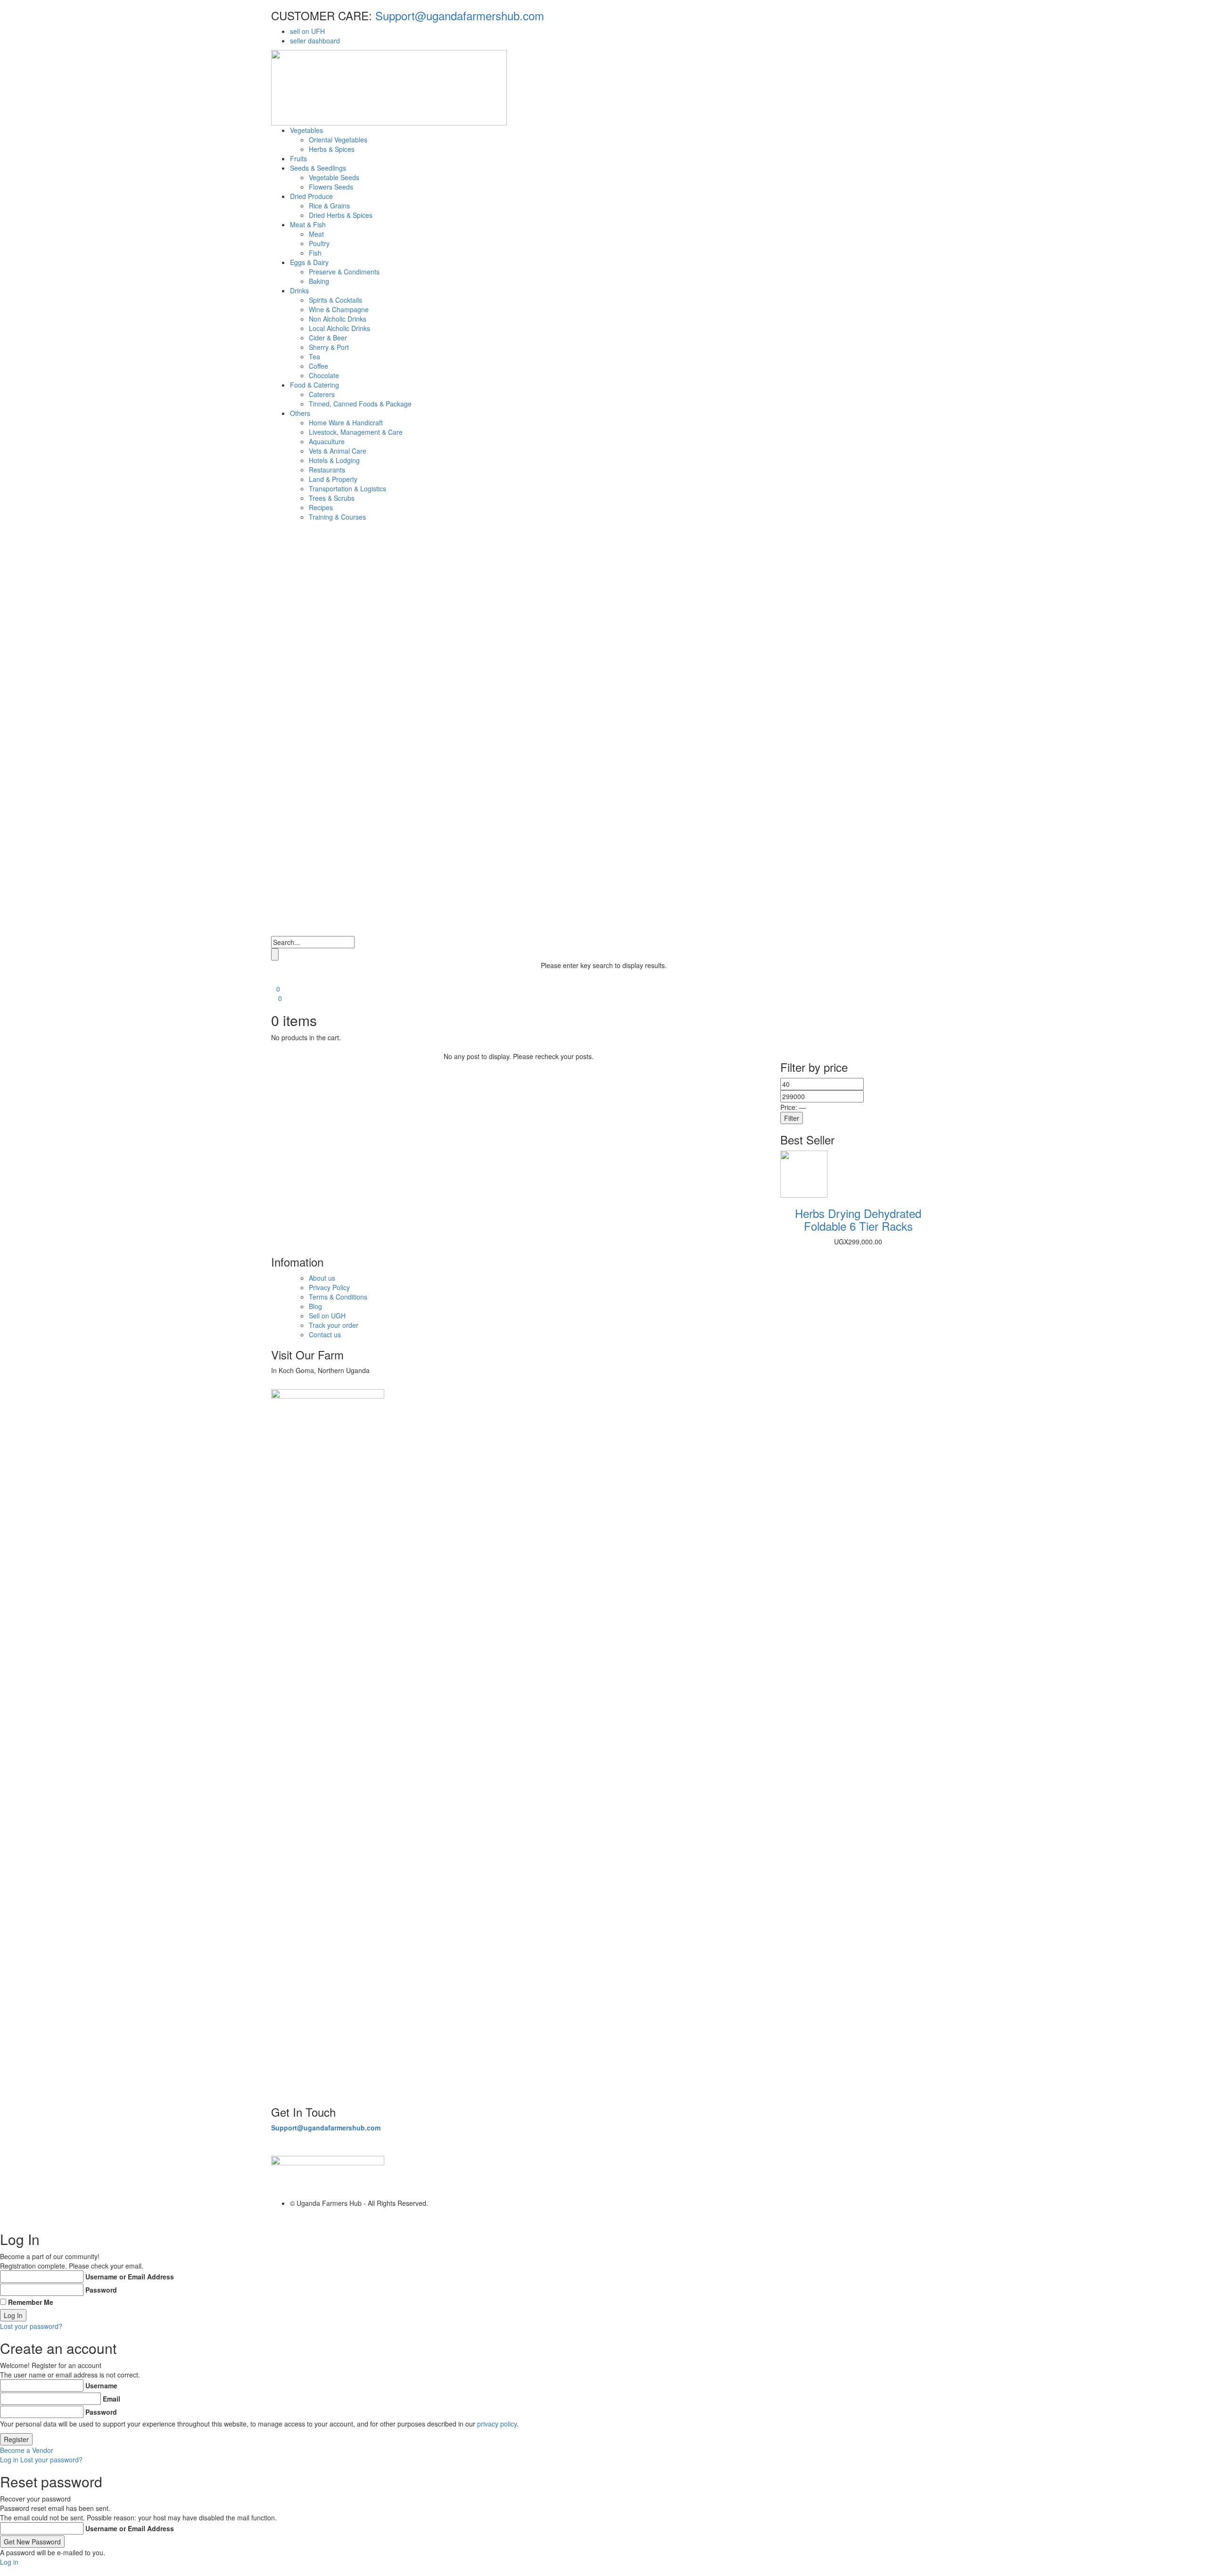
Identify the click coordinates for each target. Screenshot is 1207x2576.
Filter (792, 1118)
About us (322, 1278)
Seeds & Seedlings (318, 168)
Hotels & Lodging (334, 460)
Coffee (318, 366)
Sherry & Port (329, 347)
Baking (319, 281)
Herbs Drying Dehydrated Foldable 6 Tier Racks (858, 1219)
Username (101, 2385)
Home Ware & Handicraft (346, 422)
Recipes (321, 507)
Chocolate (324, 375)
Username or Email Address (130, 2277)
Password (101, 2290)
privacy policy (497, 2424)
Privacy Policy (329, 1287)
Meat (316, 234)
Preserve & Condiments (344, 272)
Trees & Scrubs (332, 498)
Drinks (299, 290)
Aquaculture (327, 441)
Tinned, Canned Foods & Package (360, 404)
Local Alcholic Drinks (339, 328)
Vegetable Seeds (334, 177)
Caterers (322, 394)
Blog (315, 1306)
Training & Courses (337, 517)
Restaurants (327, 470)
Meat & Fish (308, 224)
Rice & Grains (329, 206)
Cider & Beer (328, 338)
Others (300, 413)
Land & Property (333, 479)
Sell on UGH (327, 1316)
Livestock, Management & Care (356, 432)
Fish (315, 253)
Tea (314, 356)
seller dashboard (315, 41)
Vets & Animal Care (338, 451)
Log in (9, 2460)
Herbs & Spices (332, 149)
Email (112, 2399)
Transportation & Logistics (347, 489)
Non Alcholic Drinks (338, 319)
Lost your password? (31, 2326)
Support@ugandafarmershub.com (458, 15)
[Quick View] (838, 1173)
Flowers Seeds (331, 187)
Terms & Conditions (338, 1297)
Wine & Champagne (339, 309)
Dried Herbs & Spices (341, 215)
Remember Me (31, 2302)
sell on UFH (307, 31)
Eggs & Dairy (309, 262)
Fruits (298, 158)
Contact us (325, 1334)
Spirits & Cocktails (335, 300)
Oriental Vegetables (338, 140)
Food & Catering (314, 385)
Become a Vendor (27, 2450)
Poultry (319, 243)
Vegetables (306, 130)
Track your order (334, 1325)
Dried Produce (311, 196)
